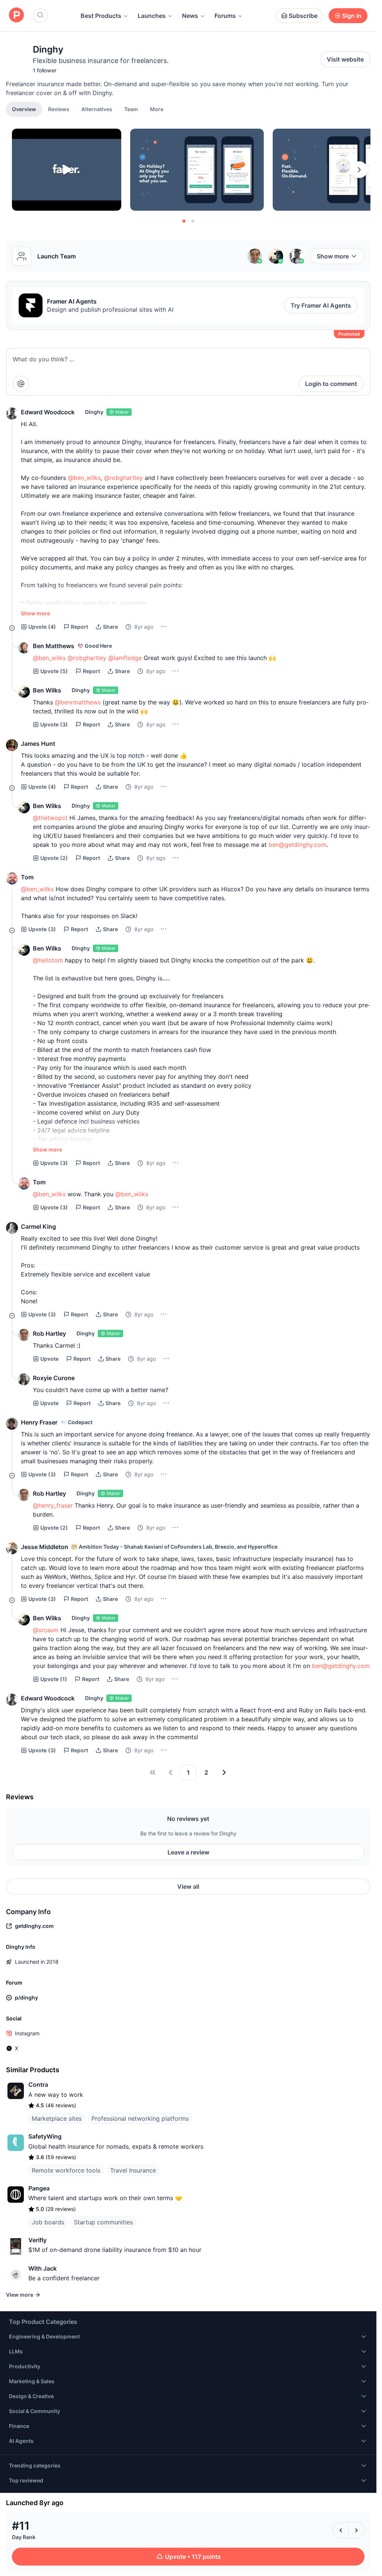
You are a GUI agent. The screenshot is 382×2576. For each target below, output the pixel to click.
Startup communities (103, 2222)
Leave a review (188, 1852)
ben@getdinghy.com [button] (298, 845)
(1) (54, 1679)
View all (188, 1887)
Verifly (37, 2240)
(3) (54, 724)
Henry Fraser (39, 1422)
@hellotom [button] (48, 960)
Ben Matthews (54, 646)
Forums (225, 16)
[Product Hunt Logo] (16, 15)
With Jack (43, 2268)
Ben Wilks (47, 690)
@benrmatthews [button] (78, 702)
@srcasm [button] (46, 1630)
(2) (54, 858)
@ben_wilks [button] (84, 478)
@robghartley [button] (123, 478)
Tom (27, 877)
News (190, 16)
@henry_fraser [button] (53, 1505)
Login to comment (331, 384)
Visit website (345, 59)
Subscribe (303, 16)
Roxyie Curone (54, 1378)
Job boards (48, 2222)
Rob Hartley (49, 1333)
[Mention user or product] (21, 384)
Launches (152, 16)
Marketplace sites (57, 2118)
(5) (54, 671)
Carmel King (38, 1226)
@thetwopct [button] (50, 818)
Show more (333, 256)
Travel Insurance (133, 2170)
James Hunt (38, 744)
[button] (157, 109)
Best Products (101, 16)
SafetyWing (45, 2136)
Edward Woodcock (48, 412)
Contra (38, 2085)
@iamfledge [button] (125, 658)
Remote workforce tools (66, 2170)
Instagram (27, 2033)
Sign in (352, 16)
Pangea (39, 2188)
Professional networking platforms (140, 2118)
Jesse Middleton (45, 1547)
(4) (42, 627)
